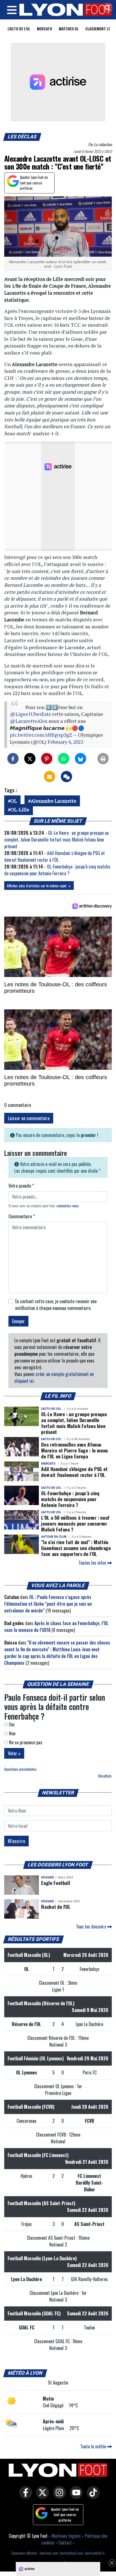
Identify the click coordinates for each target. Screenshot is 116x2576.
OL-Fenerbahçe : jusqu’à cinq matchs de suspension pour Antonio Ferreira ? (57, 870)
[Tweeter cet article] (30, 759)
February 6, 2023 (65, 742)
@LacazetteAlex (29, 721)
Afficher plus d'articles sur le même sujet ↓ (39, 886)
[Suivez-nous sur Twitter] (41, 2496)
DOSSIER (47, 1877)
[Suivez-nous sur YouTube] (75, 2496)
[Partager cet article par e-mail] (50, 777)
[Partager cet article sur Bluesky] (81, 759)
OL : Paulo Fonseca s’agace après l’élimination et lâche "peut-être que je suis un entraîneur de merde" (48, 1604)
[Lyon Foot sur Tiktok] (92, 2496)
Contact (65, 2543)
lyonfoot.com (49, 2553)
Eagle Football (55, 1883)
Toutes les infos (93, 1563)
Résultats (105, 1776)
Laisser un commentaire (29, 1118)
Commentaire (22, 1216)
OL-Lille (20, 810)
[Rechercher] (106, 8)
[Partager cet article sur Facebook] (13, 759)
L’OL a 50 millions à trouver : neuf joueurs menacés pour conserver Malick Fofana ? (75, 1523)
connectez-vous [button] (68, 1206)
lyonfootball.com (71, 2553)
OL (14, 801)
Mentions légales (66, 2536)
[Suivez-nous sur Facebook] (24, 2496)
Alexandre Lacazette (53, 801)
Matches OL (69, 29)
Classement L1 (98, 29)
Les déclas (22, 137)
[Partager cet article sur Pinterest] (47, 759)
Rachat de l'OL (56, 1907)
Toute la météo (94, 2446)
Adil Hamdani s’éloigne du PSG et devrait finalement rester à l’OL (54, 856)
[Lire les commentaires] (66, 777)
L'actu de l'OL (19, 29)
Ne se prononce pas (25, 1742)
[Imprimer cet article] (103, 759)
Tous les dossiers (92, 1927)
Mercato (44, 29)
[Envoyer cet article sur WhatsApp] (64, 759)
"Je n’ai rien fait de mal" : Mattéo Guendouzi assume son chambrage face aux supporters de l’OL (76, 1548)
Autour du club (54, 1537)
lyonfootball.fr (95, 2553)
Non (12, 1733)
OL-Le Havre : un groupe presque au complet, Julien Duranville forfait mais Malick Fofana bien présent (56, 840)
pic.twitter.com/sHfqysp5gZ (41, 735)
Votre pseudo (21, 1186)
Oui (11, 1724)
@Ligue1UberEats (30, 714)
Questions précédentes (20, 1769)
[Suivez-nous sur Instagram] (58, 2496)
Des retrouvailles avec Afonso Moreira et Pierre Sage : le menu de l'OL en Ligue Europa (74, 1450)
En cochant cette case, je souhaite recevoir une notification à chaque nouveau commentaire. (56, 1305)
